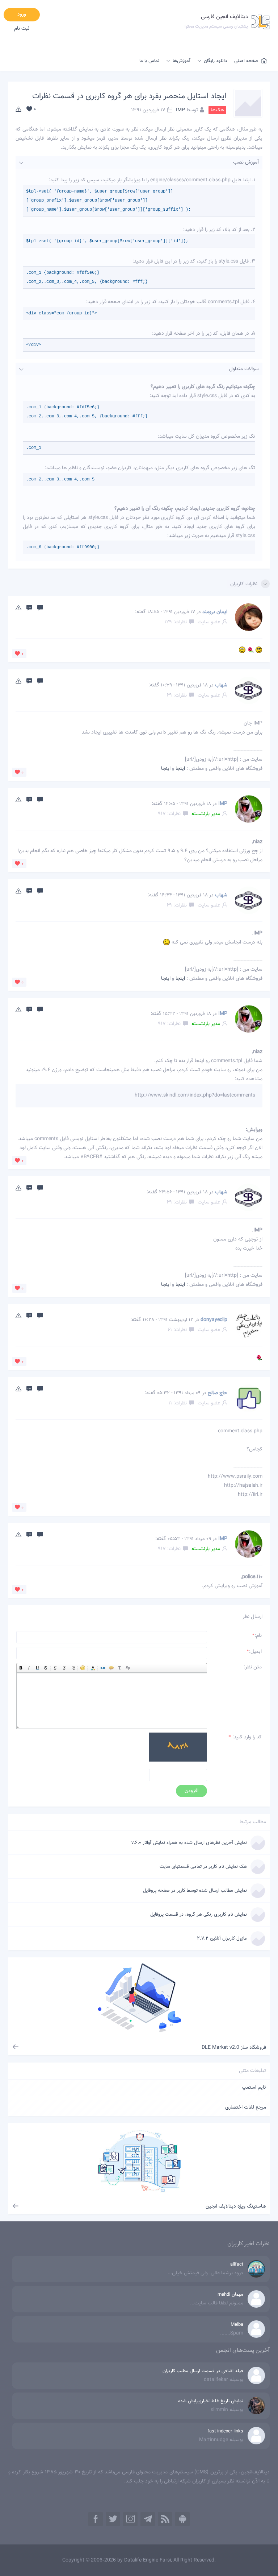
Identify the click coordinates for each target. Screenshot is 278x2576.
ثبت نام (22, 29)
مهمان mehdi (230, 2295)
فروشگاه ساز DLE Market (234, 2048)
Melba (237, 2325)
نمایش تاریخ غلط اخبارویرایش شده (211, 2401)
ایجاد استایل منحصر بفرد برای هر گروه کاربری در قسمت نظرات (129, 96)
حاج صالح (218, 1393)
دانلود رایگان (215, 61)
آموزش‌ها (182, 61)
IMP (180, 110)
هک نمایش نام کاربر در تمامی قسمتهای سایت (203, 1867)
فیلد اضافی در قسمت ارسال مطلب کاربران (203, 2371)
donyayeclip (214, 1320)
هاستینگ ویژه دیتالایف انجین (236, 2206)
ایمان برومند (215, 612)
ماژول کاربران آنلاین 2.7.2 (222, 1939)
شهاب (221, 685)
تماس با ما (149, 61)
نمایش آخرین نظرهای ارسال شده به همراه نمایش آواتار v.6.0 (189, 1843)
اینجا (180, 769)
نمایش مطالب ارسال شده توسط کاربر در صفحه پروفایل (195, 1891)
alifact (237, 2265)
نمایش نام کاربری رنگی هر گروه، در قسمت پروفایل (199, 1915)
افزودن (191, 1791)
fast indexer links (225, 2431)
